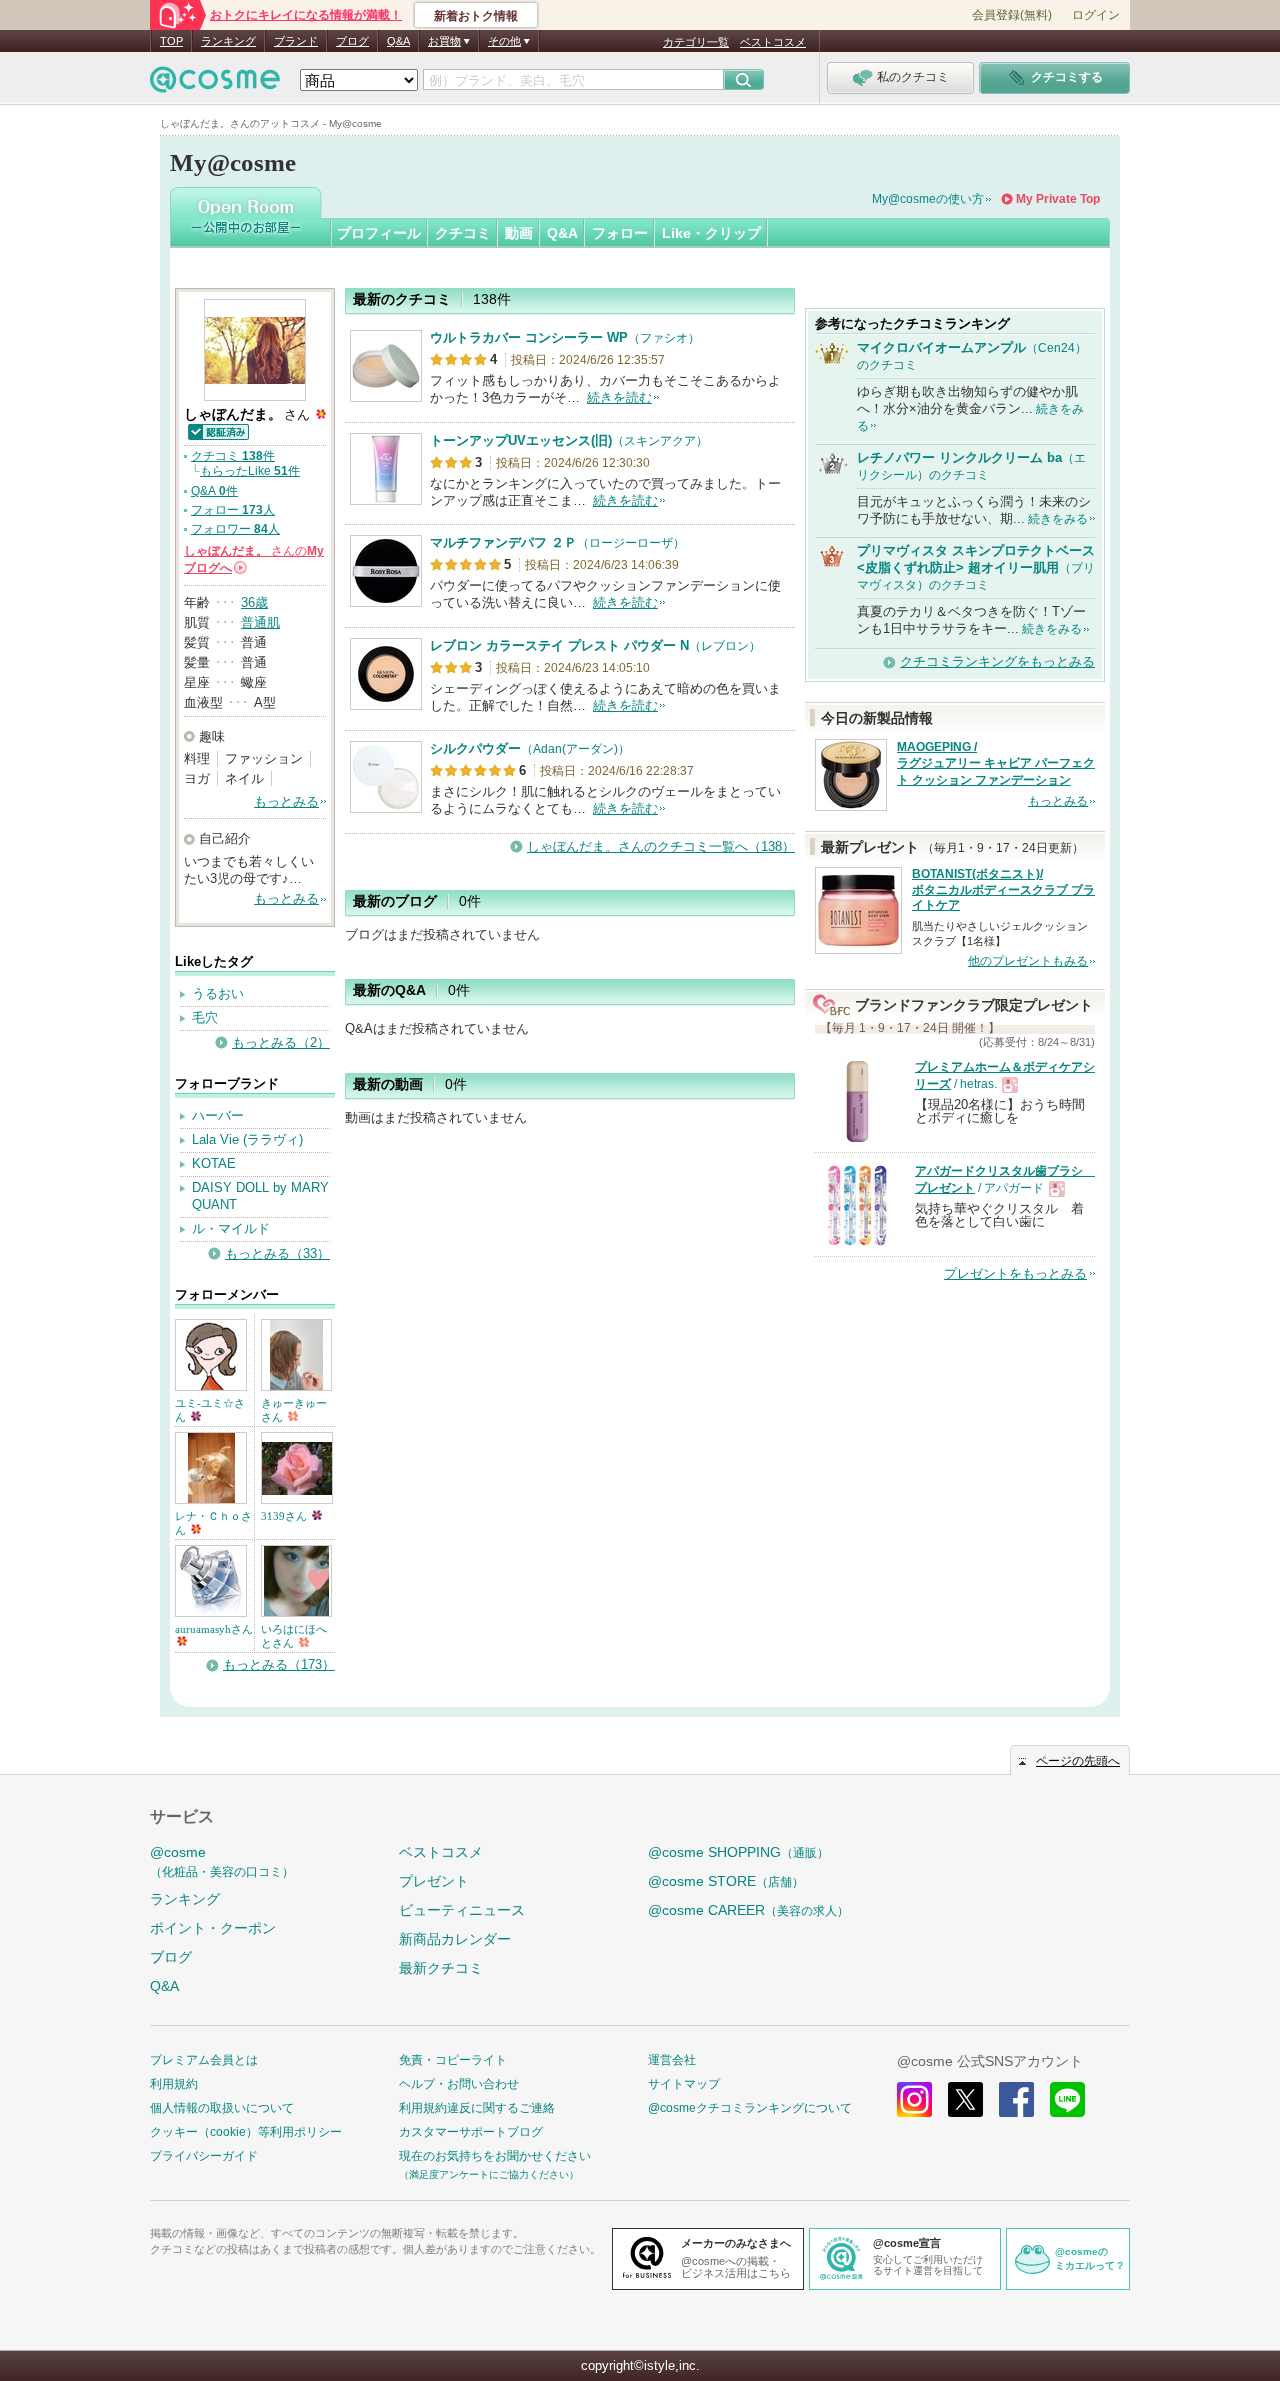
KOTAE (214, 1163)
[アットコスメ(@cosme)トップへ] (215, 84)
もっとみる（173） (279, 1664)
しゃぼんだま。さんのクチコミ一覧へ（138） (661, 846)
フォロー (620, 233)
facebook (1016, 2099)
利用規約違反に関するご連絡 (477, 2108)
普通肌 (260, 622)
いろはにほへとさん (294, 1636)
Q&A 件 (214, 491)
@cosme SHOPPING (738, 1852)
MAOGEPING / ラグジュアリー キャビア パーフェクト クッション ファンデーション (996, 764)
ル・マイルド (231, 1228)
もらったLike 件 (250, 471)
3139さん (285, 1516)
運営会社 (672, 2060)
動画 (519, 233)
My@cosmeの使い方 (928, 199)
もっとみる (286, 801)
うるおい (218, 993)
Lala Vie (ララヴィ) (247, 1139)
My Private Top (1058, 199)
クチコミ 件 (233, 456)
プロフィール (379, 233)
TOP (171, 41)
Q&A (398, 41)
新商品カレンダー (455, 1939)
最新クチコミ (441, 1968)
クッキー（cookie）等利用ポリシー (246, 2132)
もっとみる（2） (281, 1042)
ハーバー (218, 1115)
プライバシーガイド (204, 2156)
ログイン (1096, 15)
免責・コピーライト (453, 2060)
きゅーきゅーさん (294, 1410)
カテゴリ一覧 (696, 42)
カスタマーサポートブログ (471, 2132)
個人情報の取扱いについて (222, 2108)
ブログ (352, 41)
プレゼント (434, 1881)
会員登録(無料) (1012, 15)
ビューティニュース (462, 1910)
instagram (914, 2099)
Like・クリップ (711, 233)
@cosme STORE (726, 1881)
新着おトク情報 (476, 16)
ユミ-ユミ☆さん (210, 1410)
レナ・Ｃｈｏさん (213, 1523)
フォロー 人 (233, 510)
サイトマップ (684, 2084)
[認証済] (217, 430)
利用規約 (174, 2084)
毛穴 (205, 1017)
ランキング (228, 41)
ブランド (296, 41)
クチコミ (463, 233)
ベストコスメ (773, 42)
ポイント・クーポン (213, 1928)
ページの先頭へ (1078, 1761)
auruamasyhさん (214, 1629)
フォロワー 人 (235, 529)
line (1067, 2099)
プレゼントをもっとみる (1015, 1273)
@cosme (222, 1861)
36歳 (254, 602)
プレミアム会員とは (204, 2060)
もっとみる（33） (277, 1253)
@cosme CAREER (748, 1910)
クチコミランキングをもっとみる (997, 661)
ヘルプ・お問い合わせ (459, 2084)
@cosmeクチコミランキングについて (750, 2108)
